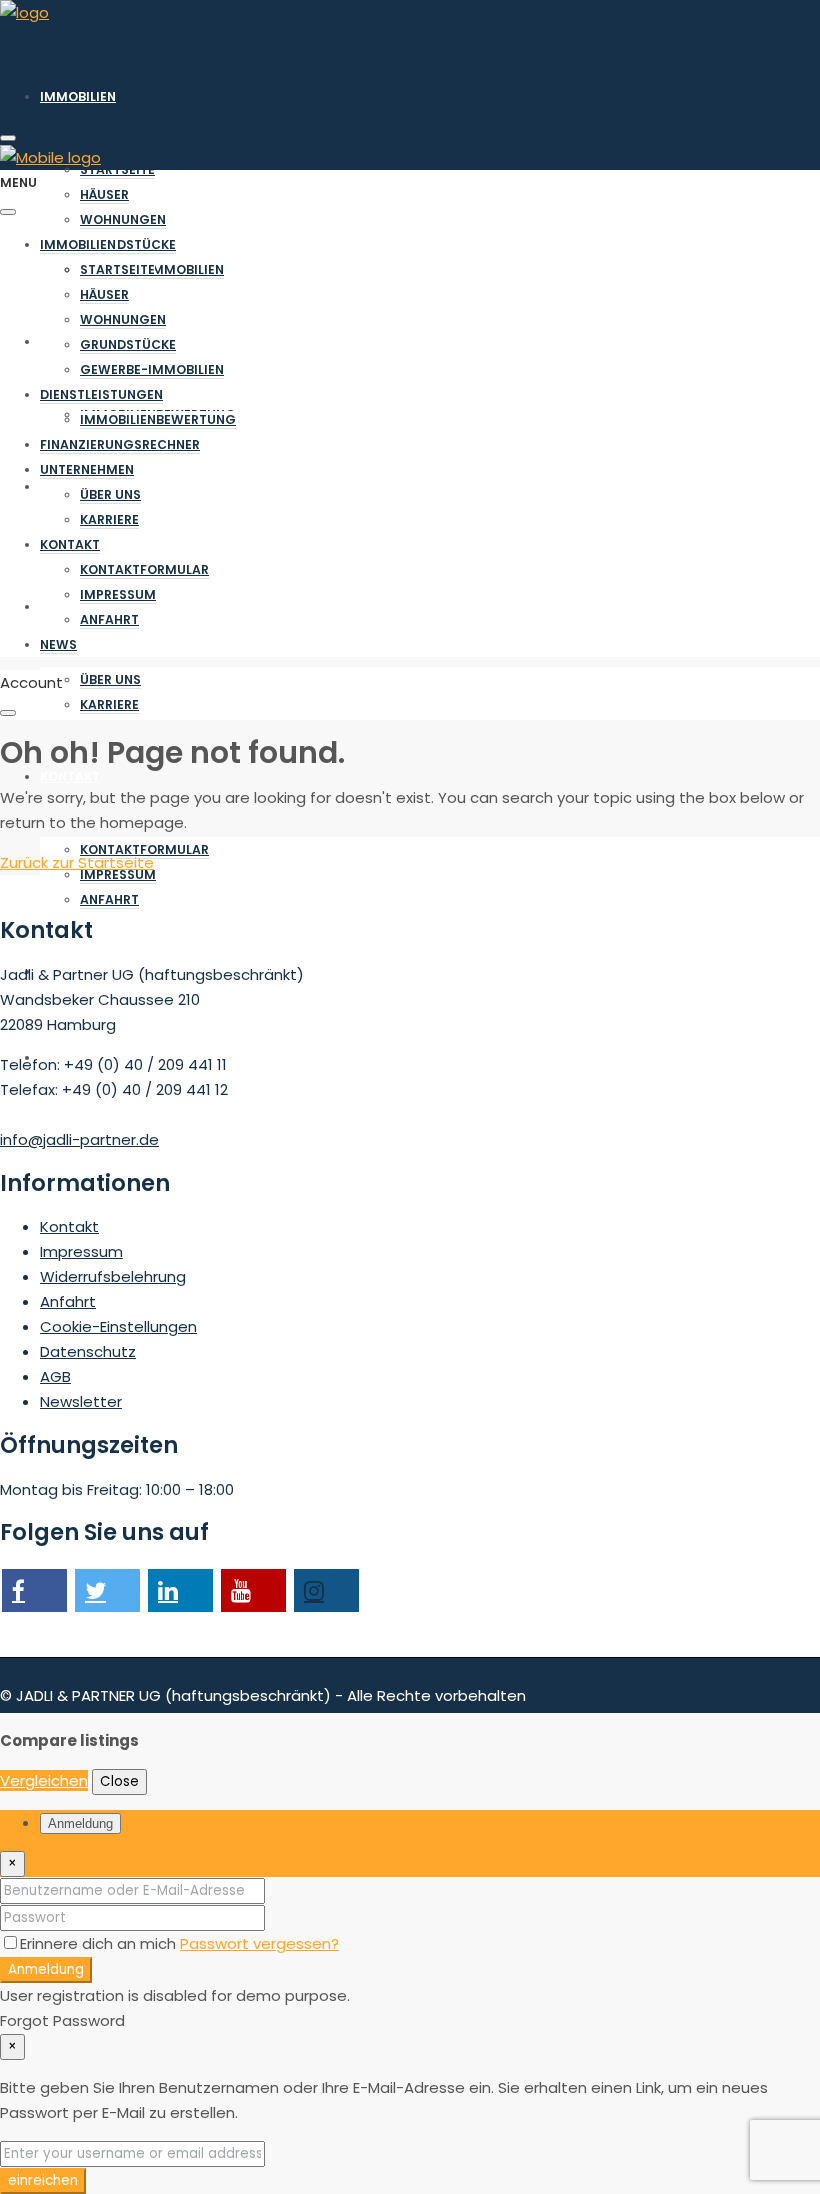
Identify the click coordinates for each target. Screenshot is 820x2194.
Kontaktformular (144, 849)
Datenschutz (88, 1351)
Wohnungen (123, 219)
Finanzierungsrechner (120, 444)
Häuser (104, 194)
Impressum (118, 874)
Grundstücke (128, 244)
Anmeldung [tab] (80, 1823)
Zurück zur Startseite (77, 862)
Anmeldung (46, 1969)
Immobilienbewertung (158, 419)
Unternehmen (87, 469)
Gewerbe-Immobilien (152, 369)
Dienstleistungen (101, 394)
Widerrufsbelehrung (113, 1276)
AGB (55, 1376)
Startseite (117, 169)
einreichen (43, 2180)
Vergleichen (44, 1780)
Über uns (110, 679)
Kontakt (70, 776)
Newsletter (81, 1401)
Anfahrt (109, 899)
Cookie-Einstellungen (118, 1326)
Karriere (109, 704)
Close (119, 1781)
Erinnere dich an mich (100, 1943)
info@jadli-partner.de (79, 1139)
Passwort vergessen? (259, 1943)
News (58, 644)
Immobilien (78, 96)
